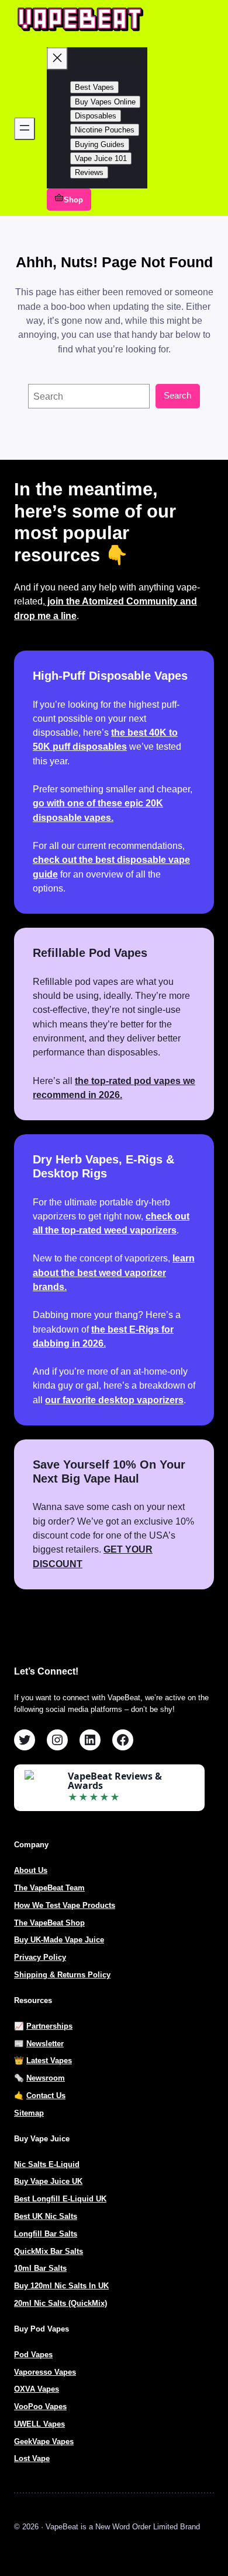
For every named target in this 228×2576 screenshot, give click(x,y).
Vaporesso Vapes (45, 2372)
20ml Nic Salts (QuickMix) (61, 2303)
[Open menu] (25, 129)
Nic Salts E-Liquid (47, 2164)
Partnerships (49, 2026)
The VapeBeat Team (49, 1888)
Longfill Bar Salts (46, 2234)
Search (177, 396)
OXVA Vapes (37, 2389)
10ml (24, 2268)
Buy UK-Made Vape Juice (59, 1940)
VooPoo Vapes (40, 2407)
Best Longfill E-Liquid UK (60, 2199)
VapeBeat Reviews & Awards (115, 1781)
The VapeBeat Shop (49, 1923)
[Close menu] (57, 59)
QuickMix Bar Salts (49, 2251)
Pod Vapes (33, 2355)
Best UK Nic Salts (46, 2216)
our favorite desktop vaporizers (114, 1400)
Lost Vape (32, 2458)
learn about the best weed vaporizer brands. (114, 1272)
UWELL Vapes (39, 2424)
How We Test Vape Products (65, 1905)
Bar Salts (50, 2268)
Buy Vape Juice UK (48, 2181)
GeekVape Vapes (44, 2442)
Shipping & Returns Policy (62, 1975)
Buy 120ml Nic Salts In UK (61, 2286)
